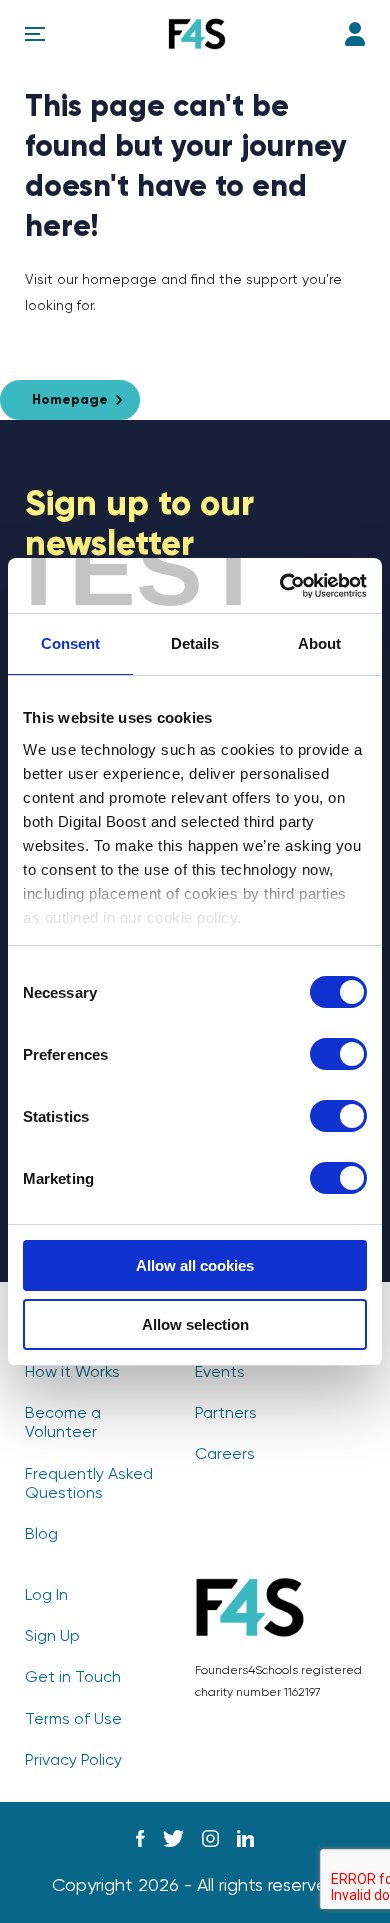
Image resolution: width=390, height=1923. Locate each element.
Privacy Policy (73, 1761)
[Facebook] (140, 1838)
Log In (355, 34)
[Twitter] (173, 1838)
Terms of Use (73, 1720)
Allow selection (195, 1324)
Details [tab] (195, 643)
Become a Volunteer (63, 1423)
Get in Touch (73, 1678)
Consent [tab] (70, 643)
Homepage (70, 400)
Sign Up (52, 1637)
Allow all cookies (195, 1265)
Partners (226, 1414)
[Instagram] (210, 1838)
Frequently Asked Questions (89, 1484)
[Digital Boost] (197, 34)
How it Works (72, 1373)
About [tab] (319, 643)
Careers (225, 1455)
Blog (41, 1535)
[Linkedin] (245, 1838)
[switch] (338, 1054)
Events (220, 1373)
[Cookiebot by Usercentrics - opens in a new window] (280, 586)
